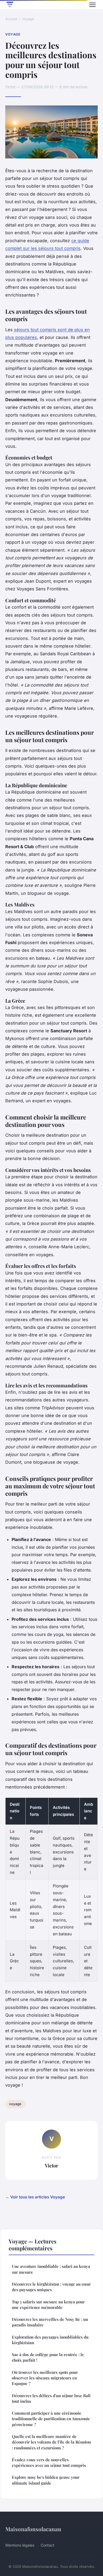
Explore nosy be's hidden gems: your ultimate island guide (46, 2480)
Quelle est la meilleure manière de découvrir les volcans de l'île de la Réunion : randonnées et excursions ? (51, 2442)
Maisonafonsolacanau (33, 2529)
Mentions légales (20, 2545)
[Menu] (92, 5)
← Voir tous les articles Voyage (35, 2197)
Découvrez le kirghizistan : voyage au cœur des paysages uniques (51, 2287)
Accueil (11, 19)
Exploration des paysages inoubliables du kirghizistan (50, 2340)
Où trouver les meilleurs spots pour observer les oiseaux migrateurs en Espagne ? (45, 2378)
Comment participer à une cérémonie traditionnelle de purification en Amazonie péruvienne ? (51, 2419)
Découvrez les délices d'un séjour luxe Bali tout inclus (51, 2398)
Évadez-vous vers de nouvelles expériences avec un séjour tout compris (49, 2462)
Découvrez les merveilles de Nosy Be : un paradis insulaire (50, 2322)
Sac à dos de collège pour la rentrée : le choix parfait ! (48, 2357)
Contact (48, 2545)
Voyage (28, 19)
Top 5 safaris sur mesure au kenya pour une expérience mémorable (48, 2305)
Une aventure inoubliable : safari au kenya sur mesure (51, 2269)
